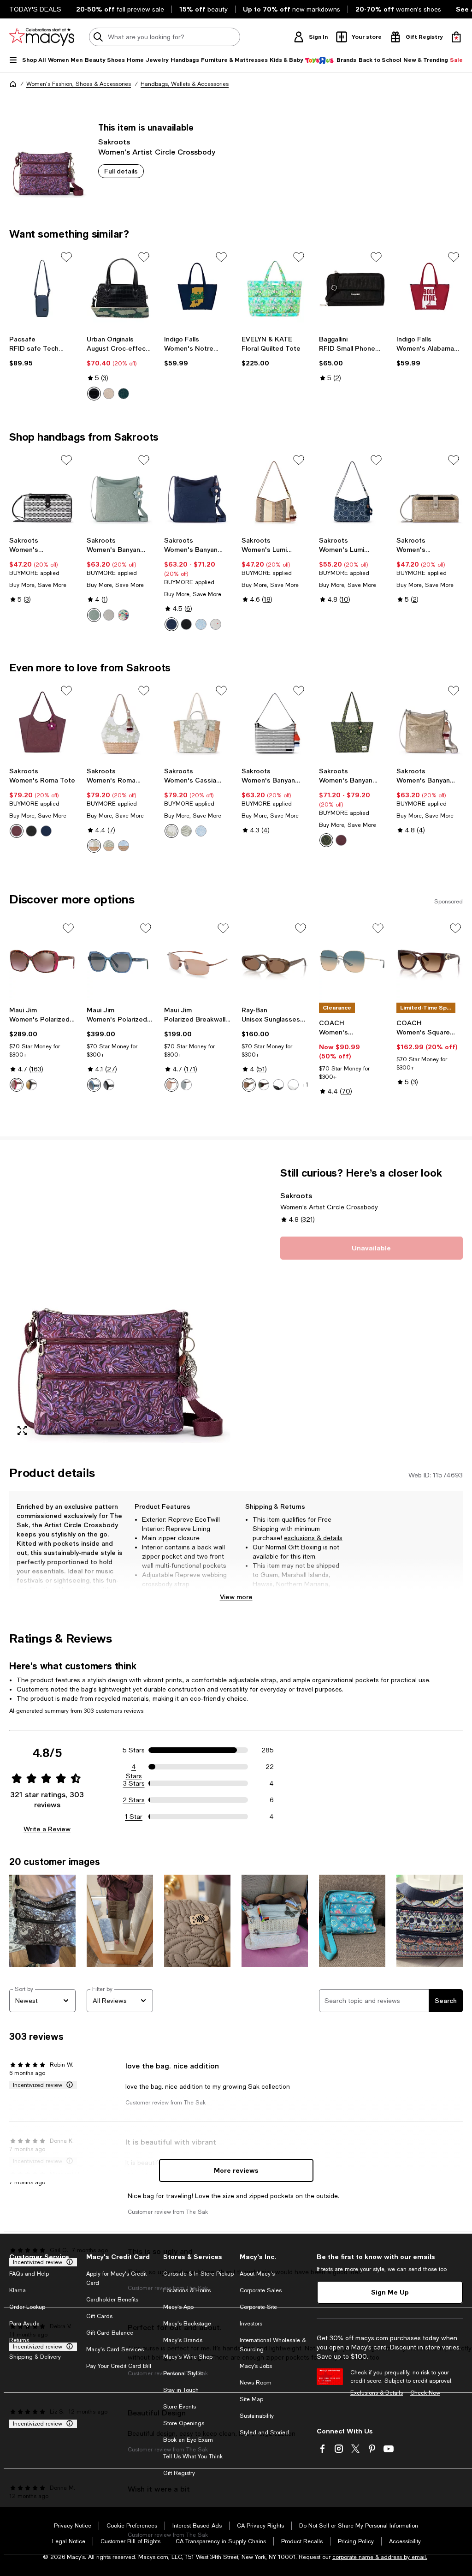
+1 (305, 1085)
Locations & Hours (187, 2290)
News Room (256, 2383)
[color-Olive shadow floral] (326, 840)
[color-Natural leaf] (109, 846)
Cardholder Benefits (112, 2300)
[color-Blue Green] (94, 1085)
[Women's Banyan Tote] (352, 722)
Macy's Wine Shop (188, 2357)
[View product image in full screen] (22, 1430)
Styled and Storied (264, 2433)
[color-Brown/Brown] (171, 1085)
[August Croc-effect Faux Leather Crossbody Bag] (120, 288)
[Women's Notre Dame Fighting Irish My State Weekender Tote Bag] (197, 288)
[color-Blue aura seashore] (201, 624)
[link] (42, 351)
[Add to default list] (66, 257)
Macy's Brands (183, 2340)
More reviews (236, 2170)
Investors (251, 2324)
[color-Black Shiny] (109, 1085)
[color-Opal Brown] (249, 1085)
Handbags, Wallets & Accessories (185, 84)
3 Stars (134, 1783)
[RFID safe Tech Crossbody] (42, 288)
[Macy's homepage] (13, 84)
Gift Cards (99, 2316)
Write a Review (47, 1829)
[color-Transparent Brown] (264, 1085)
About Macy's (257, 2274)
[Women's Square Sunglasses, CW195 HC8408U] (430, 962)
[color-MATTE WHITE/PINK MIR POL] (17, 1085)
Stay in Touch (181, 2390)
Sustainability (257, 2416)
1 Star (134, 1817)
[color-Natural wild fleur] (94, 846)
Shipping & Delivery (35, 2357)
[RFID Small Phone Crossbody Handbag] (352, 288)
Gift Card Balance (110, 2333)
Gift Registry (179, 2473)
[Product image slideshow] (120, 1305)
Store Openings (184, 2423)
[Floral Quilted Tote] (275, 288)
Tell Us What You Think (193, 2456)
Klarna (18, 2290)
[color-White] (293, 1085)
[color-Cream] (109, 394)
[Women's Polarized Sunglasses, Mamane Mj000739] (120, 962)
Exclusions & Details (377, 2393)
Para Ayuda (24, 2324)
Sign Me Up (390, 2292)
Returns (19, 2340)
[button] (120, 1305)
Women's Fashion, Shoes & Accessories (79, 84)
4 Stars (134, 1767)
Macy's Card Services (115, 2349)
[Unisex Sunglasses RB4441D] (275, 962)
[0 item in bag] (456, 37)
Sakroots (114, 141)
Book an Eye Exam (188, 2440)
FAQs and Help (29, 2274)
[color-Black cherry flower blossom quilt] (17, 831)
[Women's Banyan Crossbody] (120, 491)
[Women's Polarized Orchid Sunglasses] (42, 962)
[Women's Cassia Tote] (197, 722)
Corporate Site (258, 2307)
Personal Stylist (183, 2373)
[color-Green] (124, 394)
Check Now (425, 2393)
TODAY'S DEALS (35, 9)
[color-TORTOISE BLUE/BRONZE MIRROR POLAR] (31, 1085)
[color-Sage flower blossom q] (94, 615)
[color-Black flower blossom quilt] (186, 624)
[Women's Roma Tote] (42, 722)
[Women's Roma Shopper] (120, 722)
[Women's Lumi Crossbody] (275, 491)
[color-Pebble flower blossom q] (109, 615)
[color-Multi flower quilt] (216, 624)
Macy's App (178, 2307)
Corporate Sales (261, 2290)
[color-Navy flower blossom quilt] (171, 624)
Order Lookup (27, 2307)
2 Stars (134, 1800)
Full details (121, 171)
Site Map (251, 2399)
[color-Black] (94, 394)
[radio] (94, 394)
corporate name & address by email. (380, 2557)
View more (236, 1597)
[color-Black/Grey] (186, 1085)
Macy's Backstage (187, 2324)
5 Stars (134, 1750)
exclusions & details (313, 1538)
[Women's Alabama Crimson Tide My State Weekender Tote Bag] (430, 288)
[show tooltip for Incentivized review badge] (68, 2085)
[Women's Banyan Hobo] (275, 722)
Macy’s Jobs (256, 2366)
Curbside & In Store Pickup (198, 2274)
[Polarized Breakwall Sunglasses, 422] (197, 962)
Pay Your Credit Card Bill (119, 2366)
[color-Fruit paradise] (124, 615)
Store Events (180, 2407)
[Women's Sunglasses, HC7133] (352, 962)
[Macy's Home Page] (42, 37)
